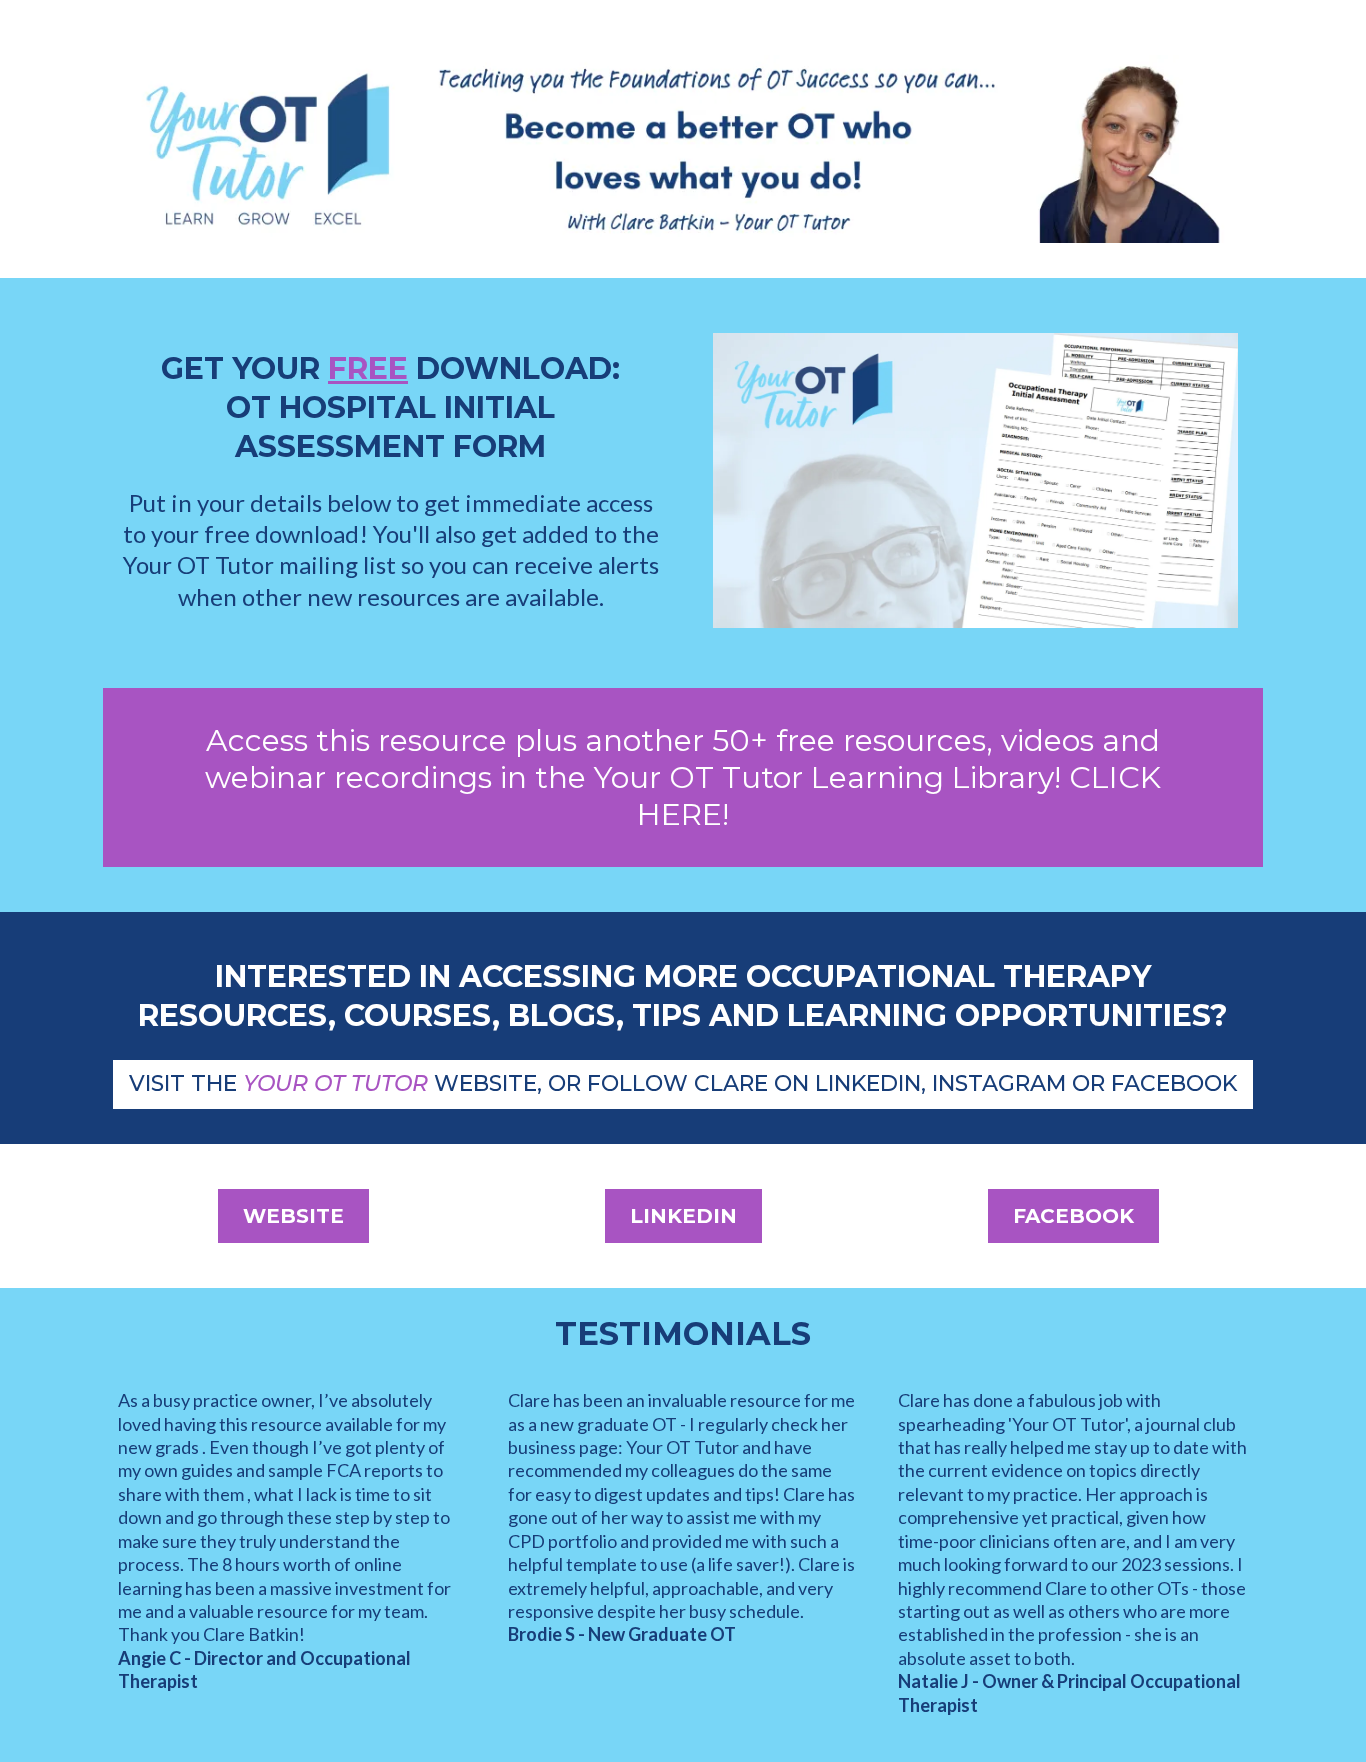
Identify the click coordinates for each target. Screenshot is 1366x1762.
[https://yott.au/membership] (683, 149)
